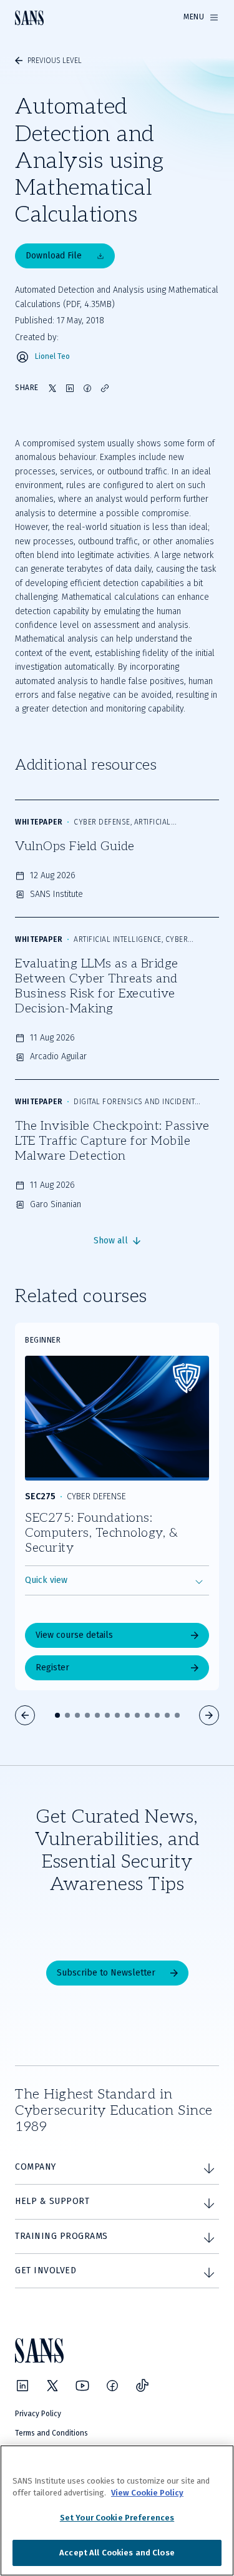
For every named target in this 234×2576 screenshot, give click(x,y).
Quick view (46, 1580)
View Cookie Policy (147, 2493)
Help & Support (52, 2201)
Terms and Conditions (51, 2433)
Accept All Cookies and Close (117, 2553)
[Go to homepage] (29, 18)
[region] (117, 2510)
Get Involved (46, 2270)
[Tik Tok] (142, 2386)
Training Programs (61, 2236)
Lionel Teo (52, 357)
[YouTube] (82, 2386)
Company (36, 2167)
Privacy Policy (38, 2414)
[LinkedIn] (22, 2386)
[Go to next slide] (209, 1715)
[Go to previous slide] (25, 1715)
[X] (52, 2386)
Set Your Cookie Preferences (117, 2518)
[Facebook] (112, 2386)
